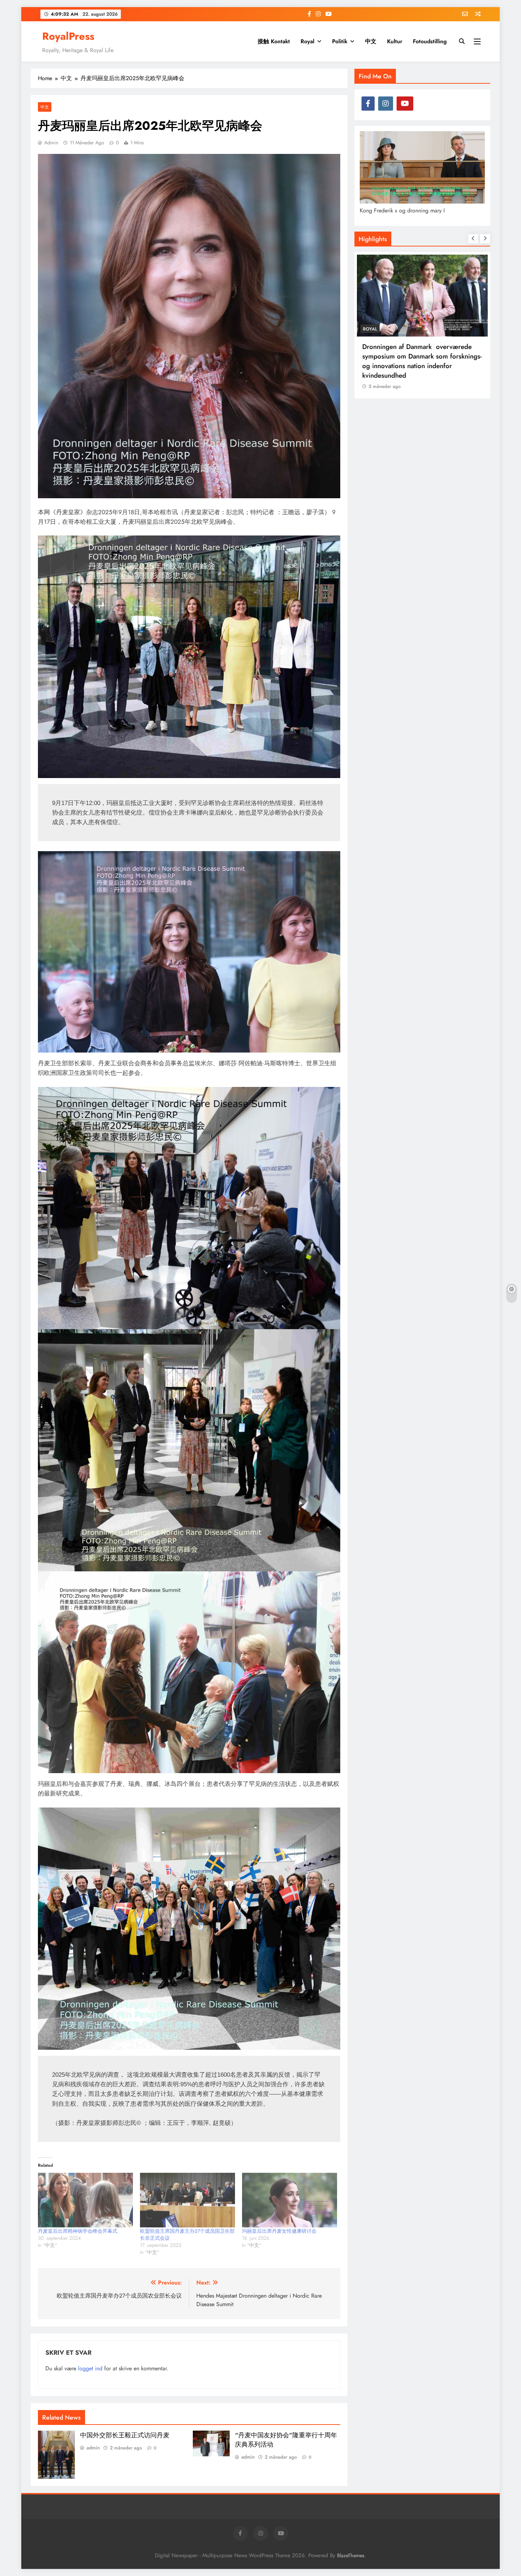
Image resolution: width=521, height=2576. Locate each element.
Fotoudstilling (430, 41)
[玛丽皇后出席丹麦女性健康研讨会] (290, 2200)
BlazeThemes (351, 2555)
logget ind (90, 2368)
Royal (307, 41)
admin (51, 143)
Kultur (395, 41)
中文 (371, 41)
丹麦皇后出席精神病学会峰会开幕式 (78, 2231)
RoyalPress (68, 36)
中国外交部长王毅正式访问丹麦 (125, 2435)
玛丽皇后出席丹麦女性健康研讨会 (279, 2231)
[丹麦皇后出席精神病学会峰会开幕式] (85, 2200)
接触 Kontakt (274, 41)
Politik (340, 41)
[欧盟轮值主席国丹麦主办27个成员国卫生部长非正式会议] (187, 2200)
